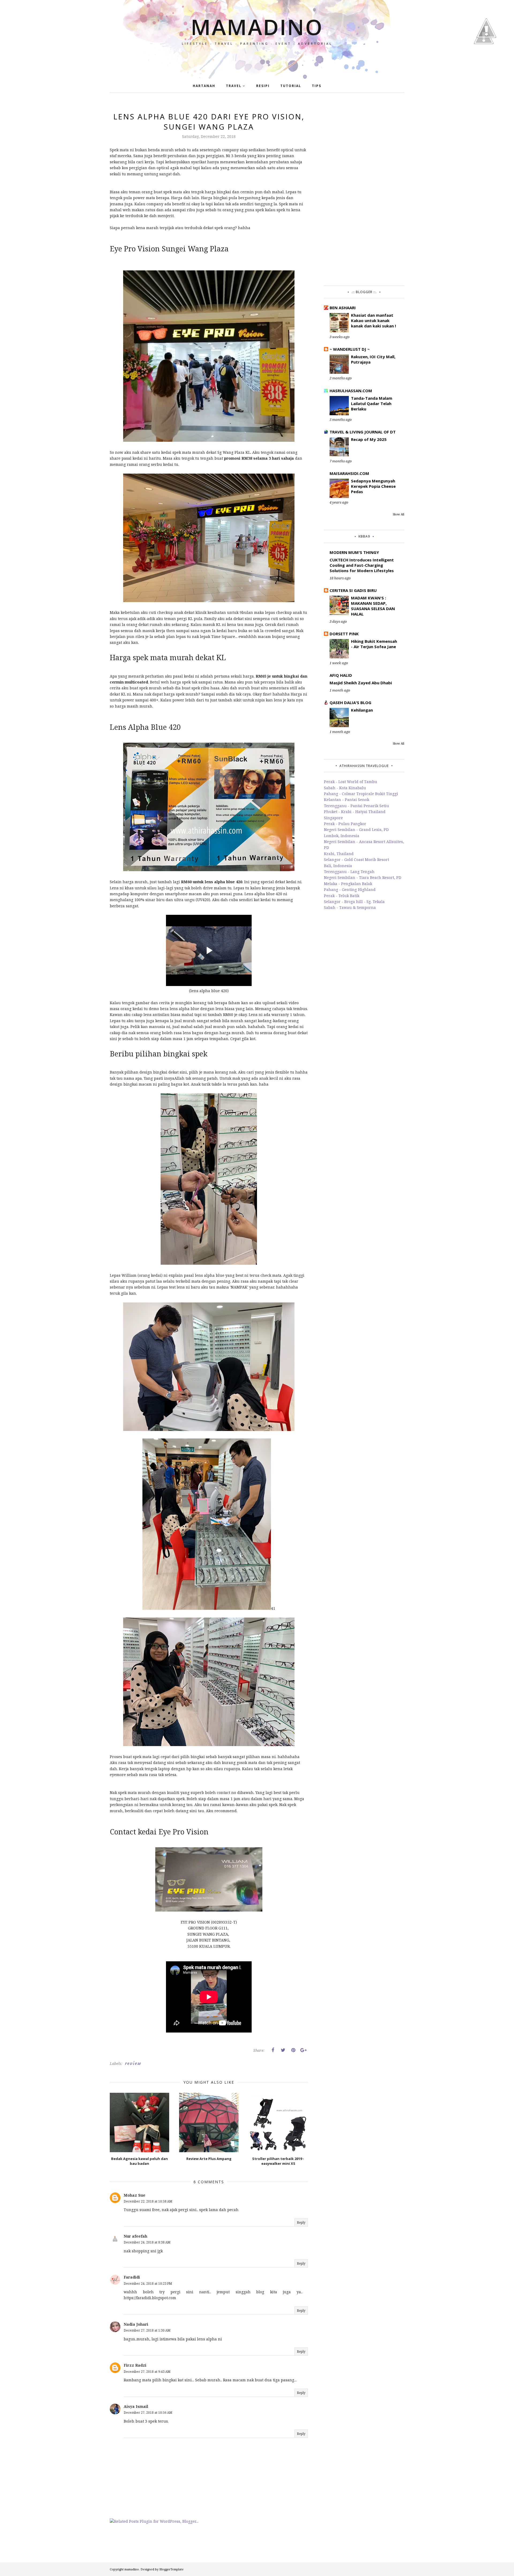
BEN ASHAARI (343, 308)
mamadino (257, 27)
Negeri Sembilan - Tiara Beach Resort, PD (363, 877)
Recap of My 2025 (369, 439)
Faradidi (132, 2277)
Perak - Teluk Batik (342, 896)
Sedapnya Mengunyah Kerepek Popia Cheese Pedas (373, 486)
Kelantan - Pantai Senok (347, 800)
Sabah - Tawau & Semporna (350, 907)
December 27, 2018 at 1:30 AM (147, 2330)
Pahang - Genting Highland (350, 889)
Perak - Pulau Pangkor (345, 824)
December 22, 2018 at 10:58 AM (148, 2201)
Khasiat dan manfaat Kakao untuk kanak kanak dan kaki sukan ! (373, 320)
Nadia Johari (136, 2324)
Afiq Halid (341, 675)
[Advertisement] (364, 192)
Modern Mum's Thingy (354, 552)
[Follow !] (484, 60)
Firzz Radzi (135, 2365)
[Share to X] (283, 2050)
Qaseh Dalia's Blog (350, 702)
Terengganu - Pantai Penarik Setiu (356, 806)
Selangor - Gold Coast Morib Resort (356, 860)
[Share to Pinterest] (293, 2050)
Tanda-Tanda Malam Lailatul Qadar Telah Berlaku (372, 403)
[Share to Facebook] (273, 2050)
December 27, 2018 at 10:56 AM (148, 2413)
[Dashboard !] (486, 53)
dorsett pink (344, 634)
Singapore (333, 818)
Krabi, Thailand (339, 854)
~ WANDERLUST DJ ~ (350, 349)
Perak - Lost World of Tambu (351, 782)
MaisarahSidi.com (349, 473)
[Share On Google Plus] (303, 2050)
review (133, 2063)
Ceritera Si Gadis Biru (353, 590)
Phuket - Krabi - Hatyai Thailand (355, 812)
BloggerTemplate (171, 2569)
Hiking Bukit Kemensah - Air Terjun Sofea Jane (374, 644)
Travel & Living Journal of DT (363, 432)
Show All (398, 514)
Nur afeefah (135, 2236)
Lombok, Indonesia (342, 836)
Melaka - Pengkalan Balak (348, 884)
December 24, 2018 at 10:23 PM (148, 2284)
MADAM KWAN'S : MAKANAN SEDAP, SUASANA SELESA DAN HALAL (373, 606)
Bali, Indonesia (338, 866)
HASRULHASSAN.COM (351, 391)
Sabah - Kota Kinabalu (345, 788)
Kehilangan (362, 710)
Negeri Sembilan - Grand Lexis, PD (356, 830)
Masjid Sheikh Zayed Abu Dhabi (361, 683)
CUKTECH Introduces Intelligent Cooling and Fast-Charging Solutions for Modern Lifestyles (362, 565)
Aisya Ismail (136, 2406)
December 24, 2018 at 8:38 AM (147, 2242)
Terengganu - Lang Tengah (349, 872)
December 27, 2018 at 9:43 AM (147, 2372)
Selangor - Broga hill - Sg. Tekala (354, 902)
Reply (301, 2222)
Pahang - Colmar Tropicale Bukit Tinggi (361, 794)
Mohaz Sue (135, 2195)
